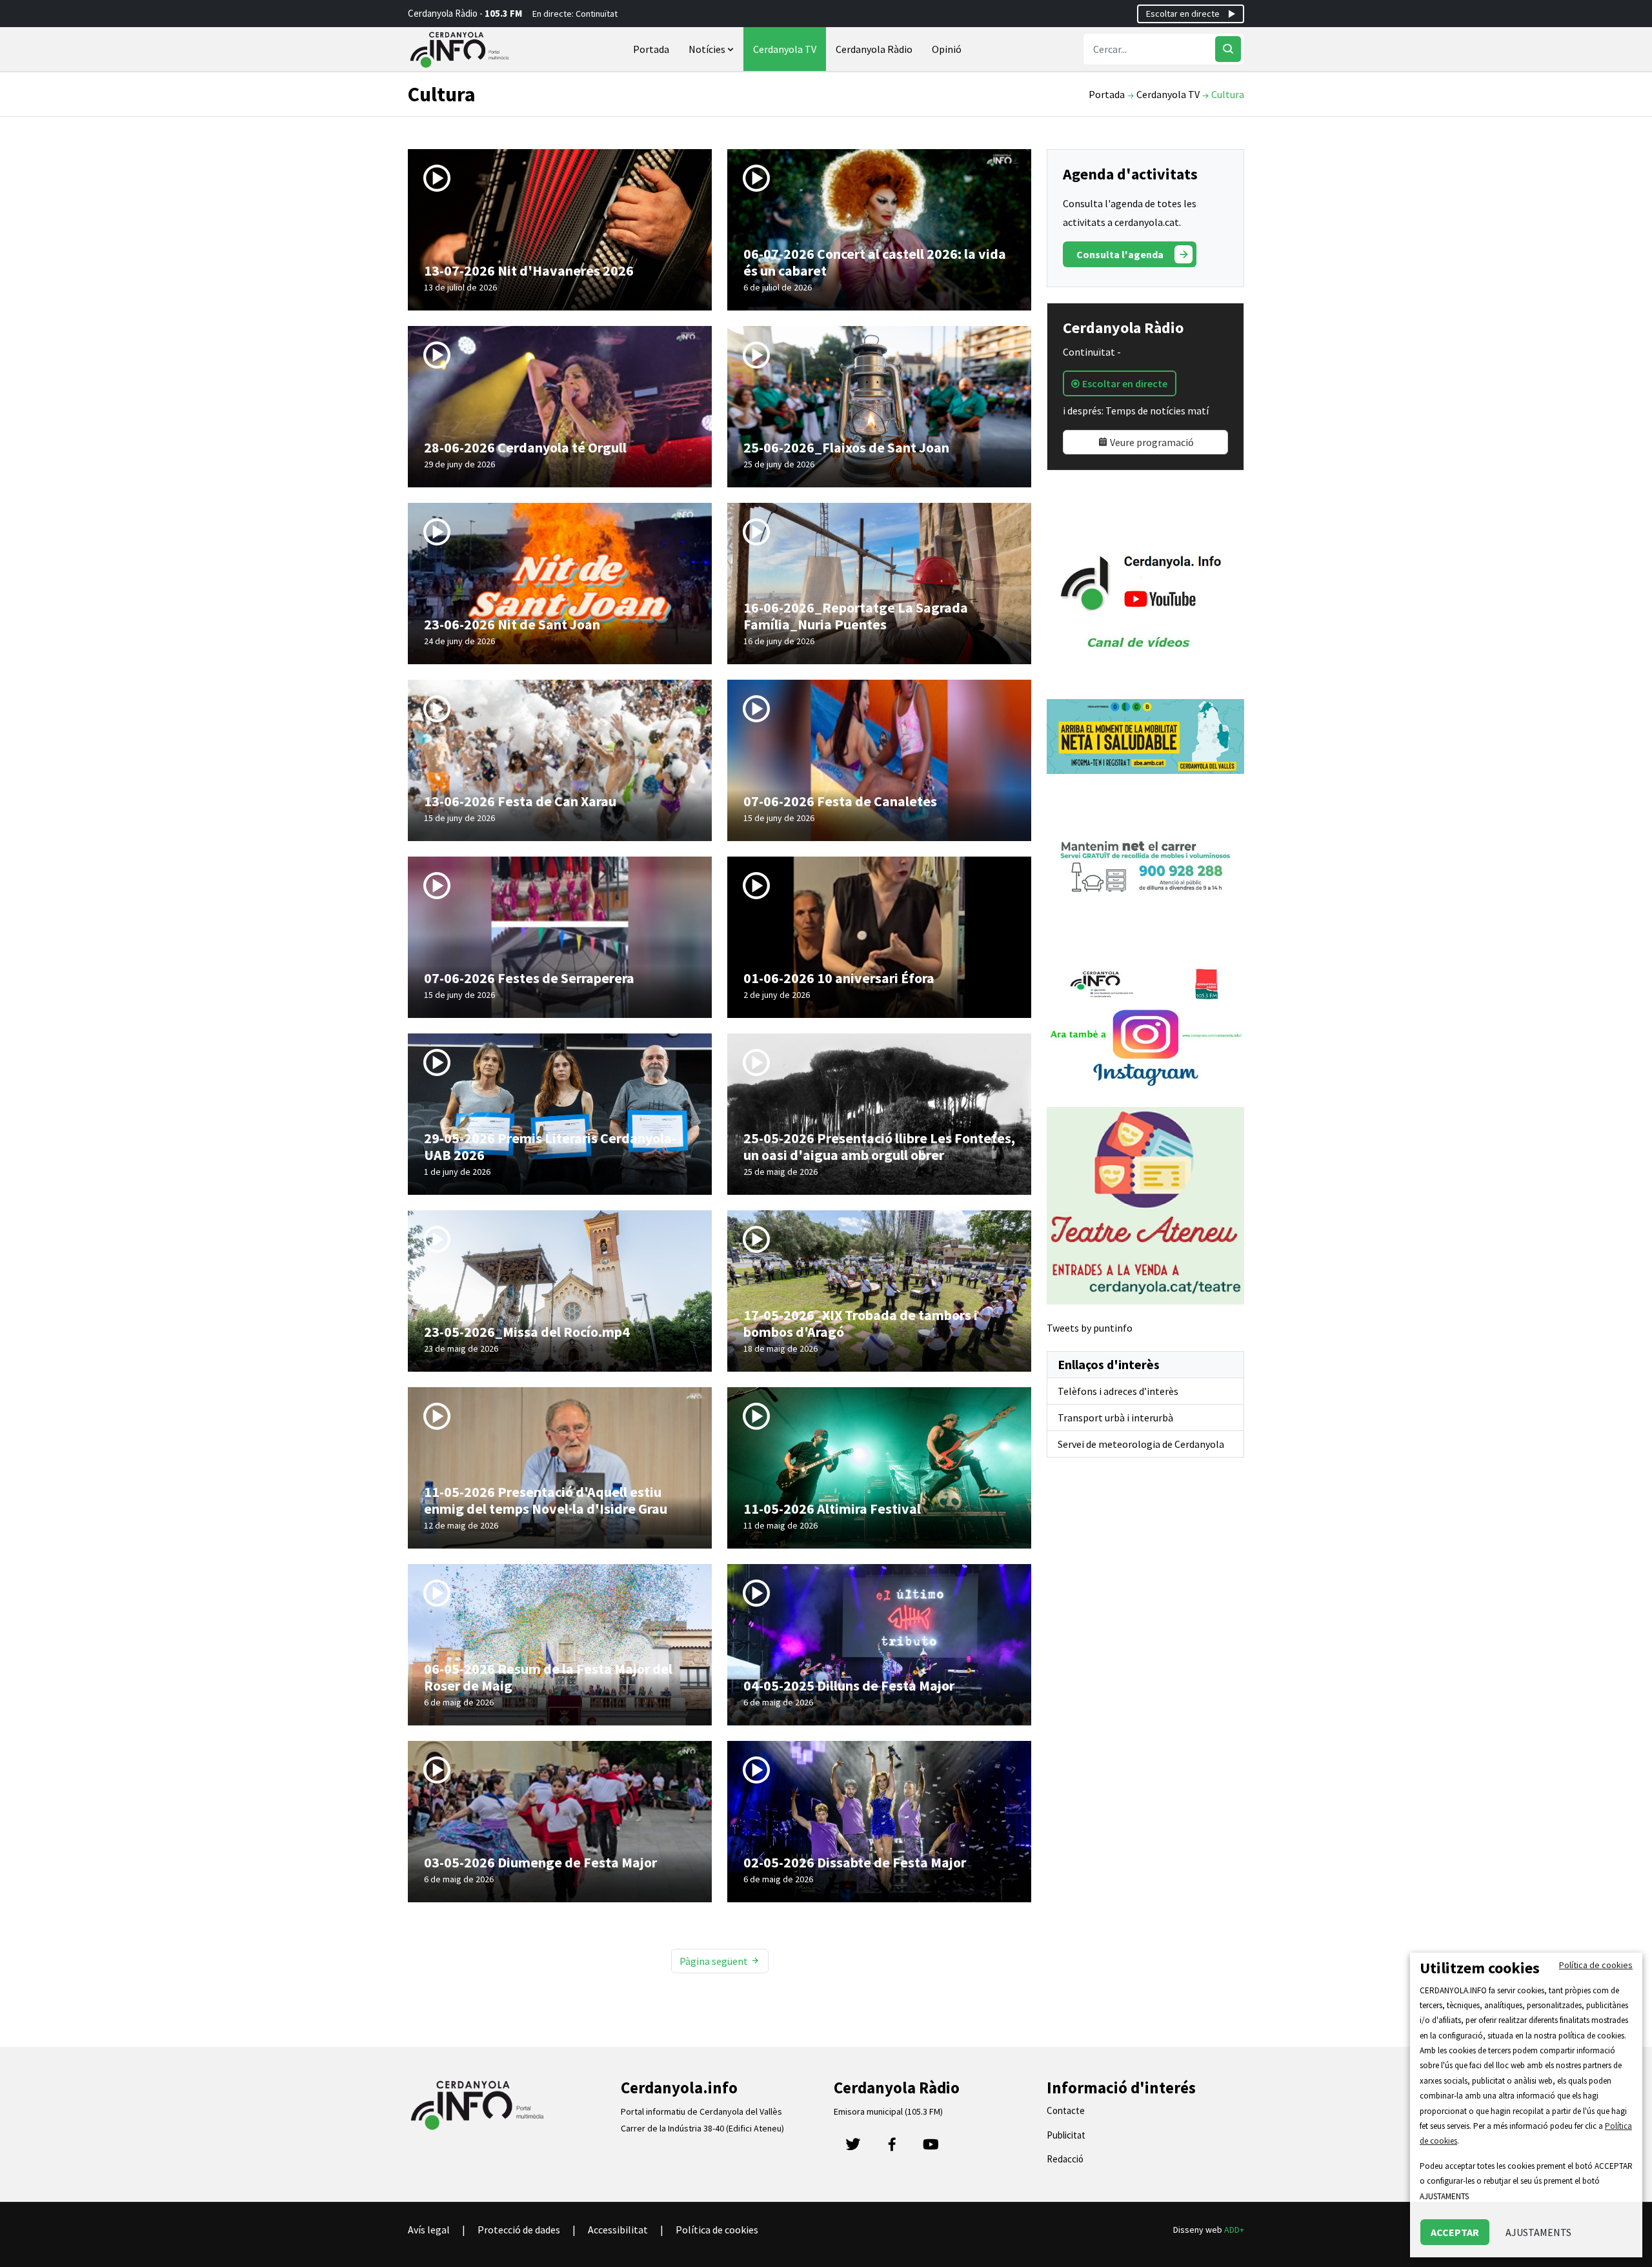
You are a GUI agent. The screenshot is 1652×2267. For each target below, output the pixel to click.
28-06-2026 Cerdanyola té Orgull (525, 447)
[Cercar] (1228, 49)
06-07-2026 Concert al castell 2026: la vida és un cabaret (875, 262)
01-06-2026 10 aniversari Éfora (839, 978)
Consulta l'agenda (1120, 254)
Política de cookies (717, 2230)
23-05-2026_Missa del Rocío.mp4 (527, 1332)
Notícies (708, 49)
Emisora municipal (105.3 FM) (888, 2111)
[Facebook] (892, 2148)
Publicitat (1066, 2135)
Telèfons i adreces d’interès (1118, 1391)
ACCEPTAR (1455, 2232)
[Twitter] (853, 2148)
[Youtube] (931, 2148)
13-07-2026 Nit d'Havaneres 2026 (529, 270)
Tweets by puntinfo (1090, 1328)
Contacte (1066, 2110)
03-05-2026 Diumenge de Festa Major (540, 1862)
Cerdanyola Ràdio (874, 49)
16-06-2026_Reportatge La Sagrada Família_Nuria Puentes (856, 616)
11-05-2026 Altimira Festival (832, 1509)
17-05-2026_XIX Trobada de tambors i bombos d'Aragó (861, 1323)
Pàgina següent (715, 1961)
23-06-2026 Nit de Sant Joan (512, 624)
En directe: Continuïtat (575, 14)
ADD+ (1234, 2230)
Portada (651, 49)
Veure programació (1151, 442)
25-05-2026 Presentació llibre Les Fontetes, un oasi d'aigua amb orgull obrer (879, 1146)
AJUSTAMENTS (1538, 2232)
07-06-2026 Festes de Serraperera (529, 978)
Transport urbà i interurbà (1115, 1418)
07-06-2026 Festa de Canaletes (840, 801)
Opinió (947, 49)
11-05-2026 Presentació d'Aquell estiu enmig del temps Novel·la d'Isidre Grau (546, 1500)
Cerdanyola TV (785, 49)
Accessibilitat (618, 2230)
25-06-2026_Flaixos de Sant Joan (846, 447)
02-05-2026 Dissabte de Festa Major (855, 1862)
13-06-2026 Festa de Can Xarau (520, 801)
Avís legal (429, 2230)
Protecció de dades (519, 2230)
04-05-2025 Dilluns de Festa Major (849, 1685)
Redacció (1065, 2159)
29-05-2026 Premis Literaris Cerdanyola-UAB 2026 (550, 1146)
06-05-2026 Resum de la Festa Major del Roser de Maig (548, 1677)
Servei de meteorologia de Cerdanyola (1141, 1444)
